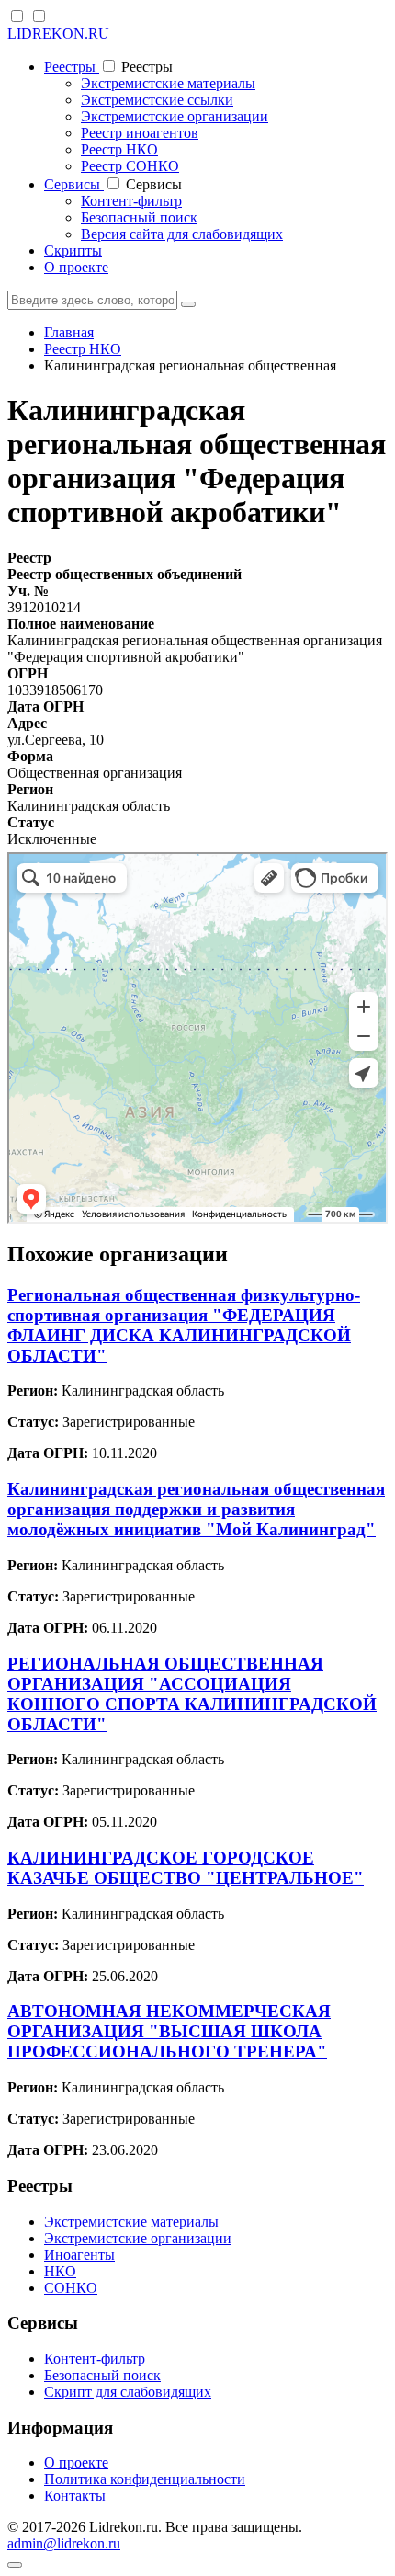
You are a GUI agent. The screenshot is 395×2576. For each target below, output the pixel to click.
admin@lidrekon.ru (64, 2543)
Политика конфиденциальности (145, 2479)
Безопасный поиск (139, 217)
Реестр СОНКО (130, 166)
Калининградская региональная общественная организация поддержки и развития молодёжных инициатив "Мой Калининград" (196, 1509)
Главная (69, 332)
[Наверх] (15, 2565)
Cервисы (74, 184)
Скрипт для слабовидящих (128, 2392)
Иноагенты (79, 2255)
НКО (60, 2271)
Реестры (72, 67)
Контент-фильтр (131, 201)
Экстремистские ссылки (157, 100)
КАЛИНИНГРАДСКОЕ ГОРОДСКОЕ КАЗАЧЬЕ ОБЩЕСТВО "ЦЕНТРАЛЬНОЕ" (186, 1868)
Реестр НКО (119, 149)
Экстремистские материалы (168, 83)
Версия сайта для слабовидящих (182, 234)
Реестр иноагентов (140, 133)
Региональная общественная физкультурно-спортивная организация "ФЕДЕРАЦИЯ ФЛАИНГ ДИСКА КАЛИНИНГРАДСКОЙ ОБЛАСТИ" (184, 1325)
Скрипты (73, 251)
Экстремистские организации (175, 116)
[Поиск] (188, 304)
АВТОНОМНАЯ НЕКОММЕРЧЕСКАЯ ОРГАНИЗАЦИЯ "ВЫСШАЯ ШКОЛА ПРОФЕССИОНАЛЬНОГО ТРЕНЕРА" (169, 2031)
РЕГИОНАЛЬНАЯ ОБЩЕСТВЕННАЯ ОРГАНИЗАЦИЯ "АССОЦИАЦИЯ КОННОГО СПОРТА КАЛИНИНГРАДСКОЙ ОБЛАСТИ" (192, 1694)
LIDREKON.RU (58, 34)
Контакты (75, 2496)
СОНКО (71, 2288)
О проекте (76, 267)
